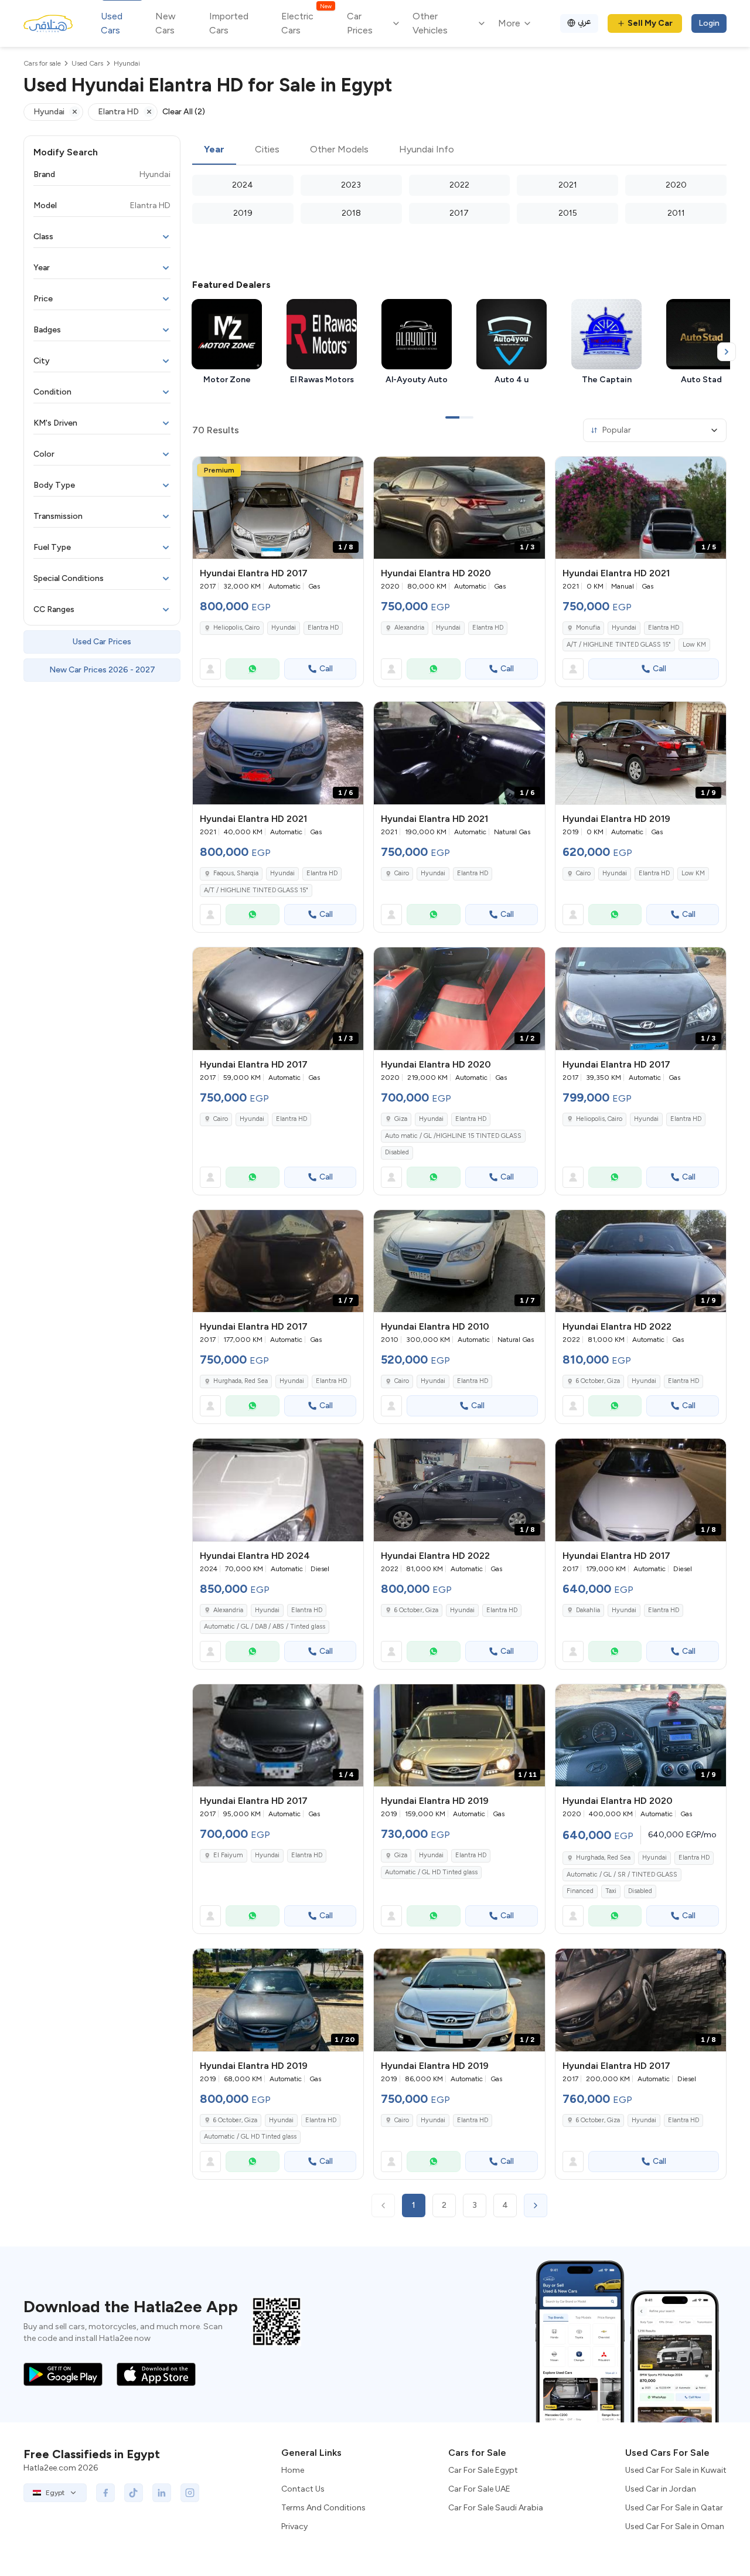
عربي (584, 21)
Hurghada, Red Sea (241, 1381)
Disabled (397, 1152)
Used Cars (112, 23)
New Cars (166, 23)
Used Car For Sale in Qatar (674, 2508)
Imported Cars (229, 23)
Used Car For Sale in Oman (675, 2526)
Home (293, 2470)
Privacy (294, 2526)
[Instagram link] (190, 2493)
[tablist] (459, 150)
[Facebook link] (105, 2493)
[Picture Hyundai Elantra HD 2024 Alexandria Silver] (278, 1490)
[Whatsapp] (253, 669)
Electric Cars (306, 23)
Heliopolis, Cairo (236, 628)
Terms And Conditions (323, 2508)
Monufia (588, 628)
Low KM (694, 645)
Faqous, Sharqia (236, 873)
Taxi (611, 1891)
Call (326, 669)
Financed (580, 1891)
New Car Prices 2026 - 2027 (102, 670)
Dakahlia (588, 1610)
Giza (401, 1119)
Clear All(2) (184, 112)
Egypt (55, 2493)
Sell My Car (650, 23)
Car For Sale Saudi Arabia (496, 2508)
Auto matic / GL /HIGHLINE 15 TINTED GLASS (453, 1136)
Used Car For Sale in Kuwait (676, 2470)
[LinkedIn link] (162, 2493)
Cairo (402, 873)
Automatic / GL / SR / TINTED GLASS (622, 1875)
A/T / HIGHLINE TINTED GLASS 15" (619, 645)
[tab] (214, 150)
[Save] (349, 471)
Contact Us (303, 2489)
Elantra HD (323, 628)
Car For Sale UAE (479, 2489)
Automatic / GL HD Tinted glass (431, 1872)
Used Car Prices (102, 642)
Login (709, 23)
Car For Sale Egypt (483, 2470)
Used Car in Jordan (661, 2489)
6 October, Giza (598, 1381)
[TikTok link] (134, 2493)
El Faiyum (228, 1855)
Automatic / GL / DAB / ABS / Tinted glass (265, 1627)
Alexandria (409, 628)
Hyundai (284, 628)
